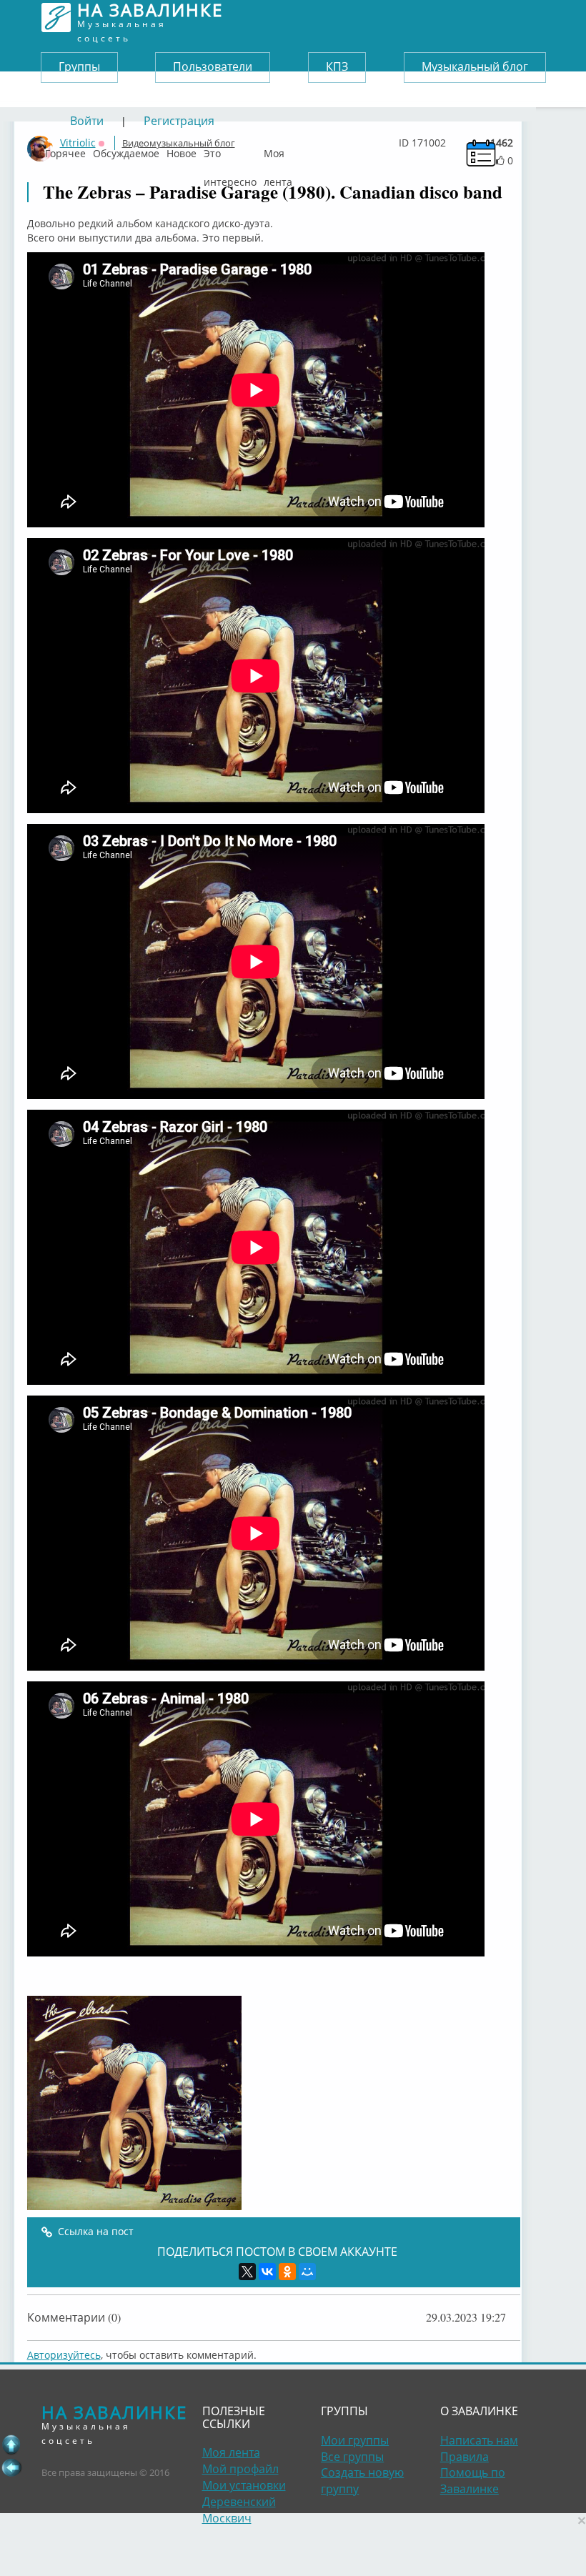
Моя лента (278, 150)
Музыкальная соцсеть (150, 18)
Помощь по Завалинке (473, 2481)
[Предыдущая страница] (11, 2467)
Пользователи (213, 66)
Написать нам (479, 2440)
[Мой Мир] (307, 2272)
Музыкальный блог (475, 66)
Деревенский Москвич (239, 2510)
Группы (79, 66)
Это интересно (230, 150)
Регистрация (179, 121)
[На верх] (11, 2445)
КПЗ (337, 66)
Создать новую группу (362, 2481)
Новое (182, 150)
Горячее (65, 150)
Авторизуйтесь (64, 2355)
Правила (465, 2457)
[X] (247, 2272)
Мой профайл (240, 2469)
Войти (87, 121)
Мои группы (355, 2440)
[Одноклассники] (287, 2272)
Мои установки (244, 2485)
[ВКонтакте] (267, 2272)
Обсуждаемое (126, 150)
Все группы (352, 2457)
